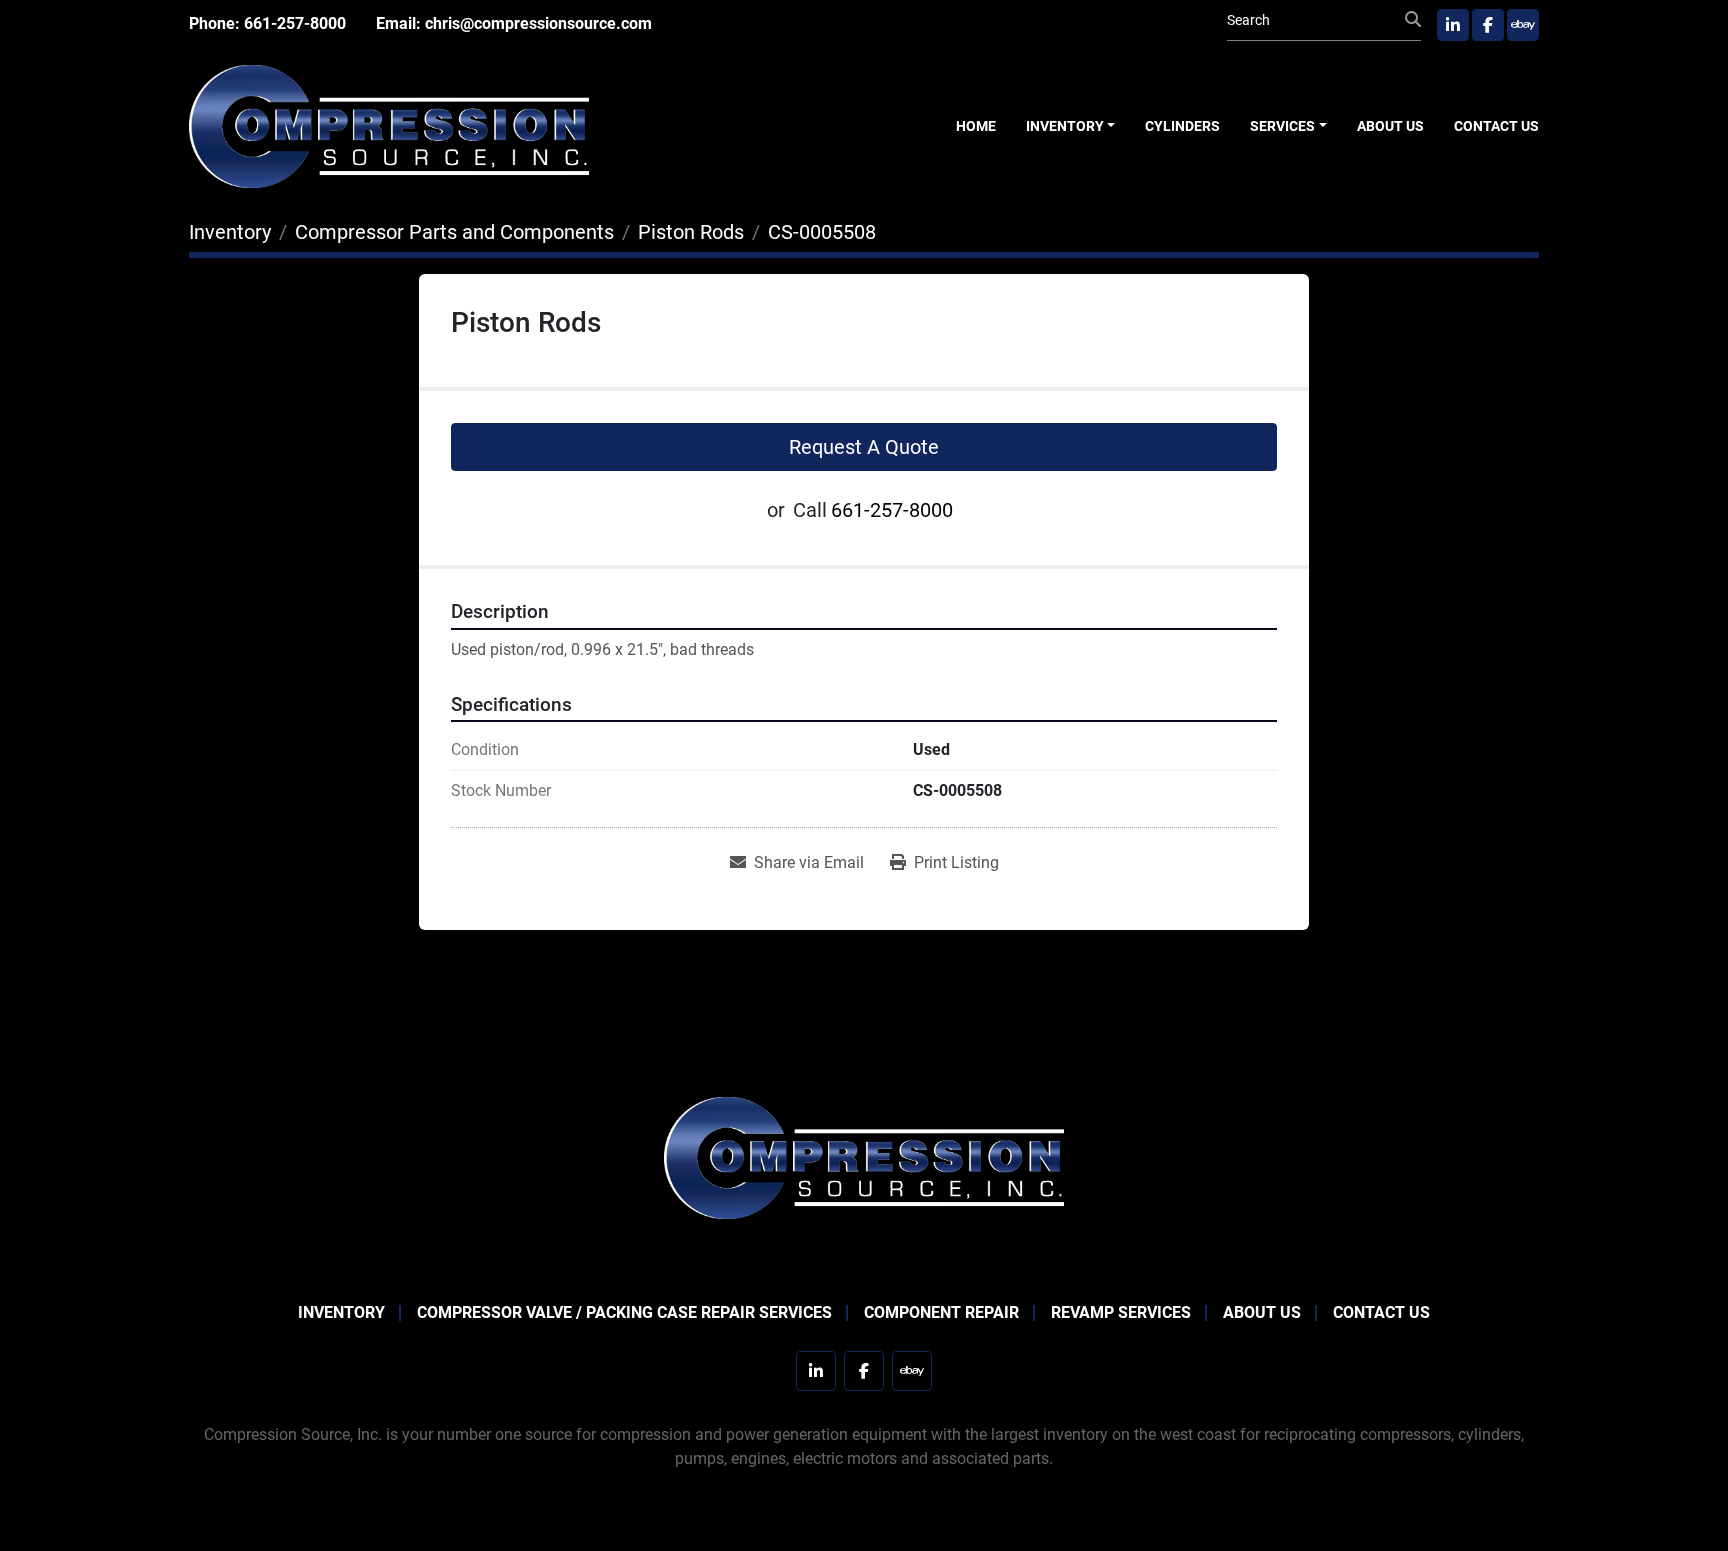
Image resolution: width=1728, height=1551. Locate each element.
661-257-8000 (295, 23)
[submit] (1413, 20)
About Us (1390, 126)
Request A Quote (864, 447)
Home (976, 126)
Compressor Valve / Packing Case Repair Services (624, 1312)
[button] (1071, 126)
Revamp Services (1121, 1312)
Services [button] (1282, 126)
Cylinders (1182, 126)
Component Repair (941, 1312)
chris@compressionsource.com (538, 23)
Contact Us (1496, 126)
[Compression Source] (864, 1156)
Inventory (1065, 126)
